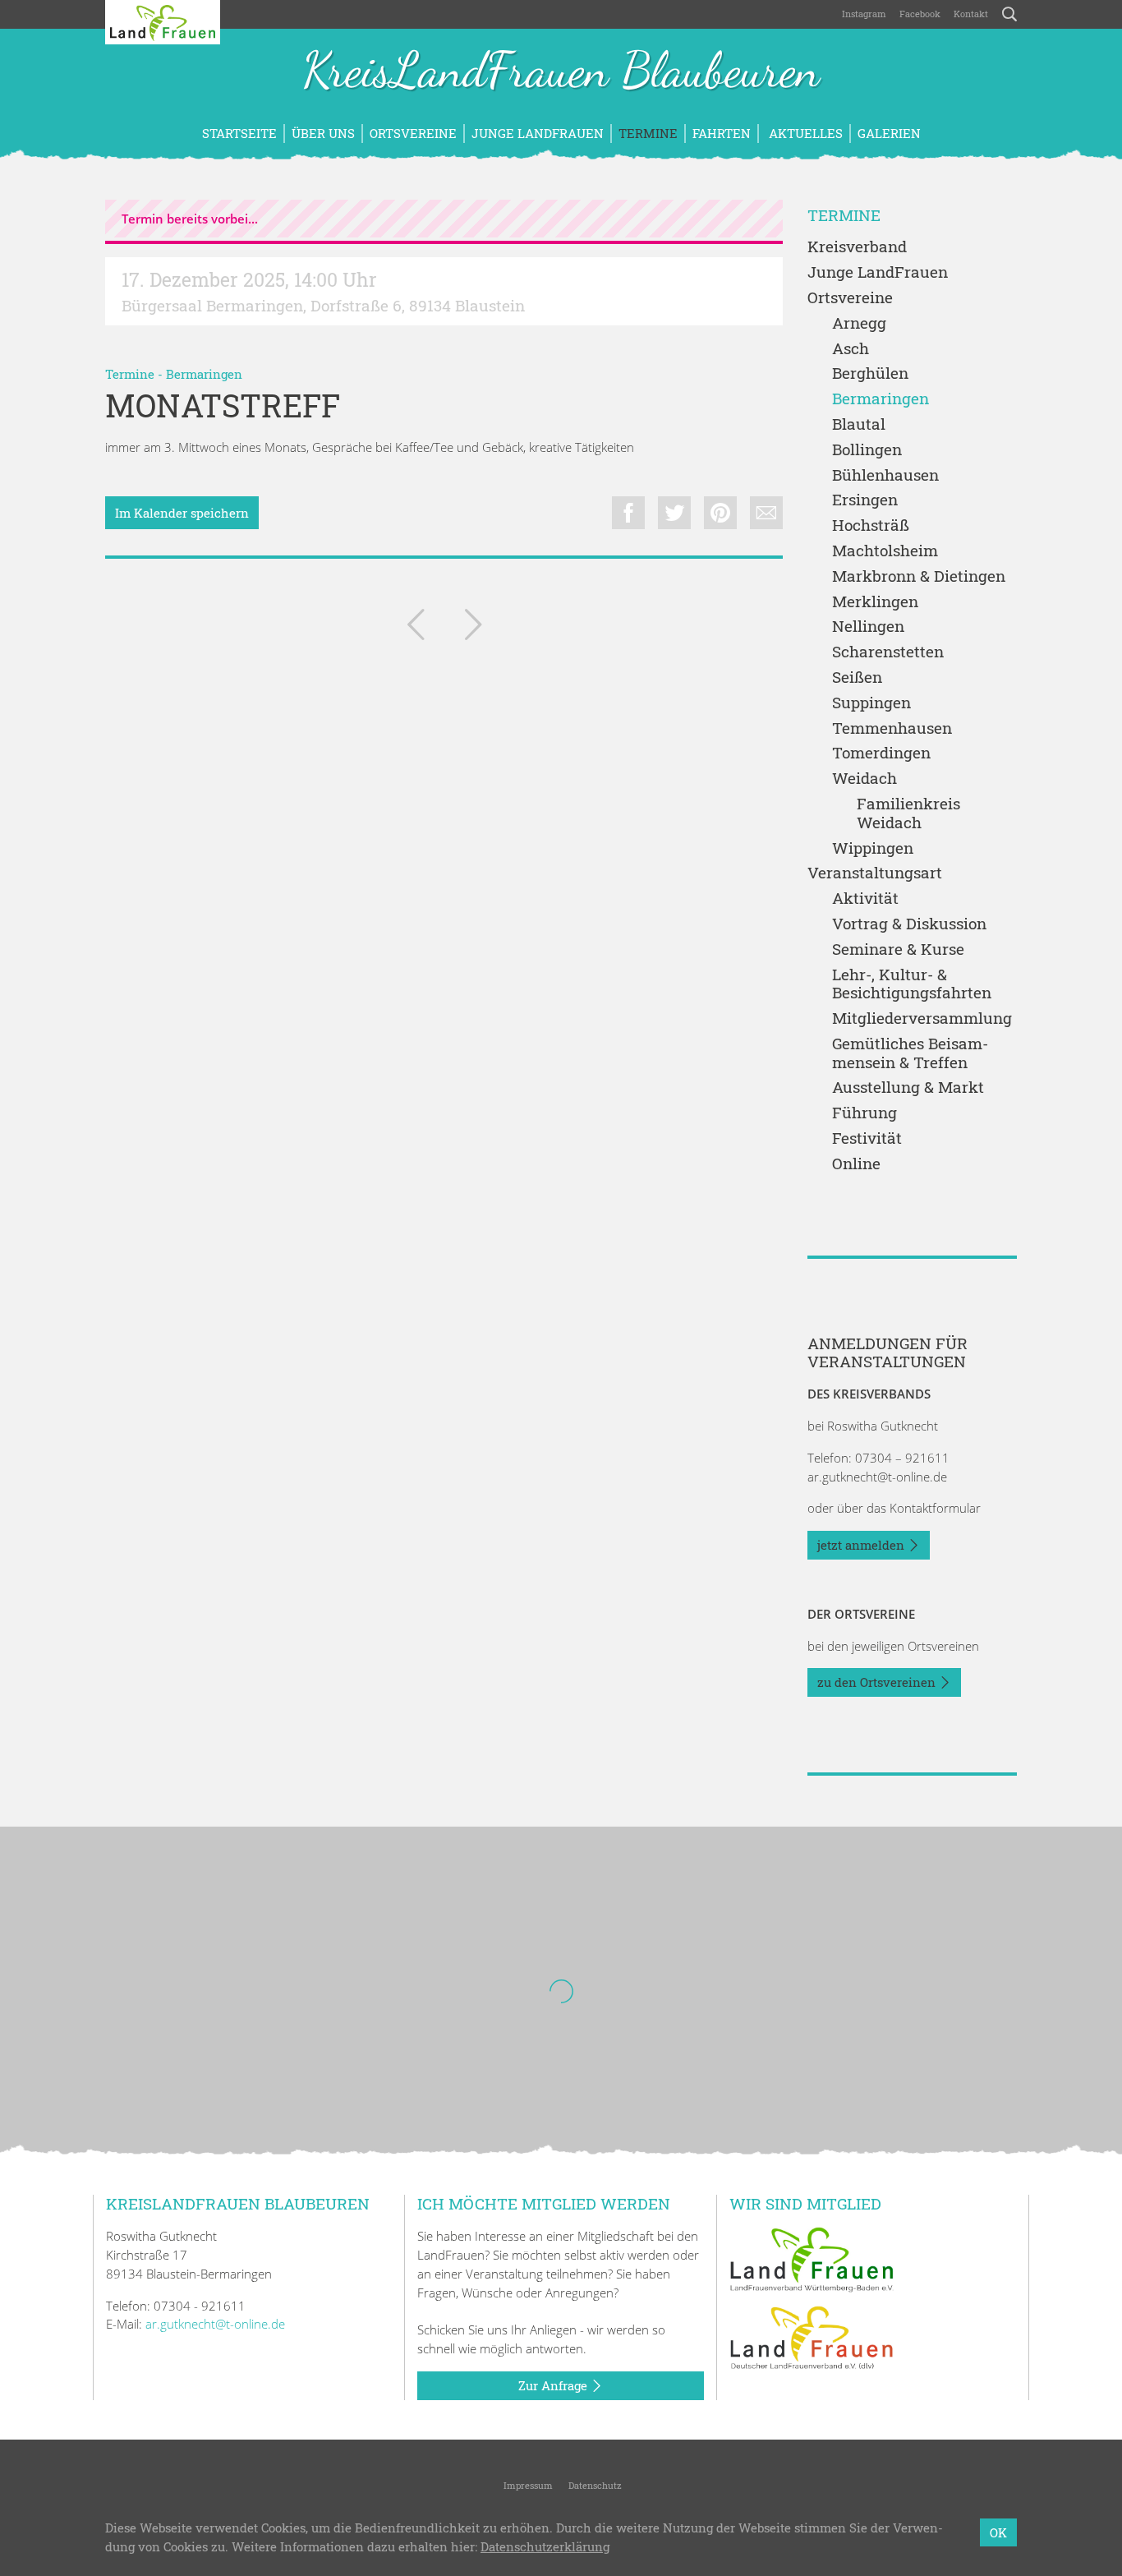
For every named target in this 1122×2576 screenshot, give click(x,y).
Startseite (239, 133)
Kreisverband (857, 247)
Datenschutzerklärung (545, 2546)
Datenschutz (594, 2485)
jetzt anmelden (862, 1545)
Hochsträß (871, 525)
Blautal (859, 424)
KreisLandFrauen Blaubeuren (561, 72)
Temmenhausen (892, 728)
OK (998, 2532)
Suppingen (871, 703)
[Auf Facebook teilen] (628, 513)
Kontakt (971, 14)
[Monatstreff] (416, 628)
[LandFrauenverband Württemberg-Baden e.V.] (812, 2258)
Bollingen (867, 450)
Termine (648, 133)
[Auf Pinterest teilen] (720, 513)
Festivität (867, 1138)
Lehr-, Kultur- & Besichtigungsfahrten (912, 984)
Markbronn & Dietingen (919, 576)
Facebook (920, 14)
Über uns (323, 133)
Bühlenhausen (885, 475)
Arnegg (859, 323)
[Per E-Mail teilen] (766, 513)
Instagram (864, 14)
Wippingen (873, 848)
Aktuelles (804, 133)
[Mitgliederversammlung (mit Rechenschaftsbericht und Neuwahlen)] (473, 628)
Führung (864, 1113)
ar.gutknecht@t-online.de (877, 1477)
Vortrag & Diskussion (909, 924)
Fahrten (722, 133)
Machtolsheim (885, 551)
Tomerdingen (881, 753)
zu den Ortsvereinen (878, 1682)
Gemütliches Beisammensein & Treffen (910, 1053)
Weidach (864, 779)
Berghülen (870, 373)
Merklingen (875, 602)
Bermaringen (204, 374)
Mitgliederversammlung (922, 1018)
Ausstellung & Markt (908, 1088)
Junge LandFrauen (538, 133)
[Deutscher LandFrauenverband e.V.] (812, 2337)
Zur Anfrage (554, 2385)
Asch (851, 349)
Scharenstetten (888, 652)
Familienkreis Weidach (908, 813)
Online (856, 1164)
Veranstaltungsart (875, 873)
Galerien (889, 133)
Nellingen (868, 627)
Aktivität (865, 899)
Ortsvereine (413, 133)
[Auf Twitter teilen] (674, 513)
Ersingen (865, 500)
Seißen (857, 677)
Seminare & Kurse (898, 949)
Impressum (527, 2485)
